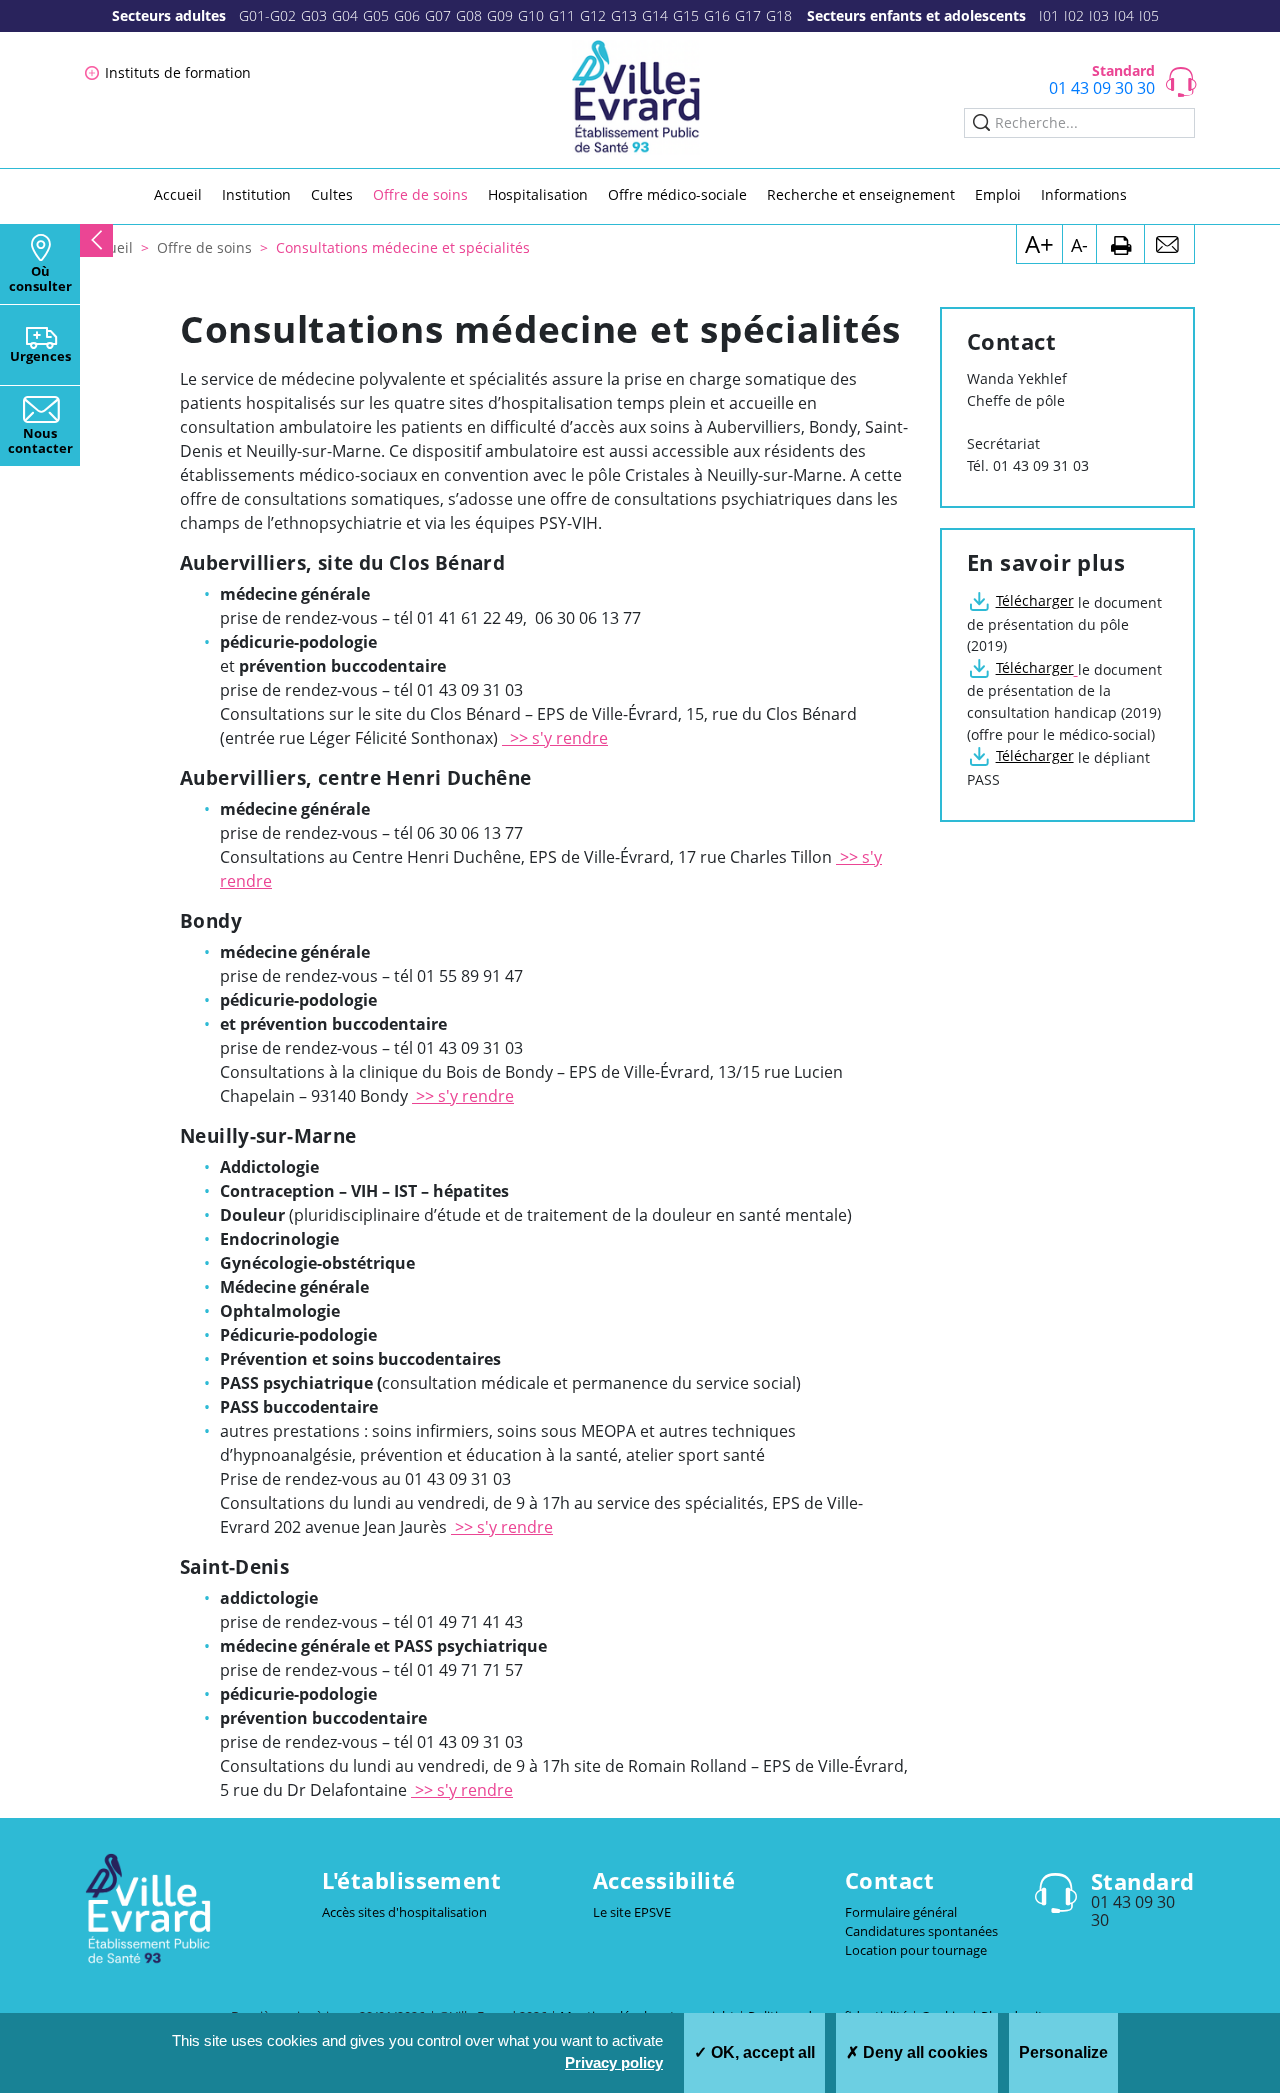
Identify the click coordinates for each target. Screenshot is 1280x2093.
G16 (717, 15)
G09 (500, 15)
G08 (469, 15)
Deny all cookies (923, 2052)
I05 (1149, 15)
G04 (345, 15)
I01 (1049, 15)
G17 (748, 15)
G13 (624, 15)
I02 (1074, 15)
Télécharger (1035, 600)
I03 (1099, 15)
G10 (531, 15)
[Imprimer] (1120, 244)
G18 (779, 15)
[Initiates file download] (1076, 669)
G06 (407, 15)
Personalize (1063, 2052)
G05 (376, 15)
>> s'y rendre (555, 738)
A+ (1039, 243)
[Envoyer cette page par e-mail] (1169, 244)
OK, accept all (761, 2052)
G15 (686, 15)
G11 (562, 15)
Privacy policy (614, 2062)
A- (1079, 245)
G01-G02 (267, 15)
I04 (1124, 15)
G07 (438, 15)
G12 (593, 15)
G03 (314, 15)
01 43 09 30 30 (1102, 88)
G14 (655, 15)
